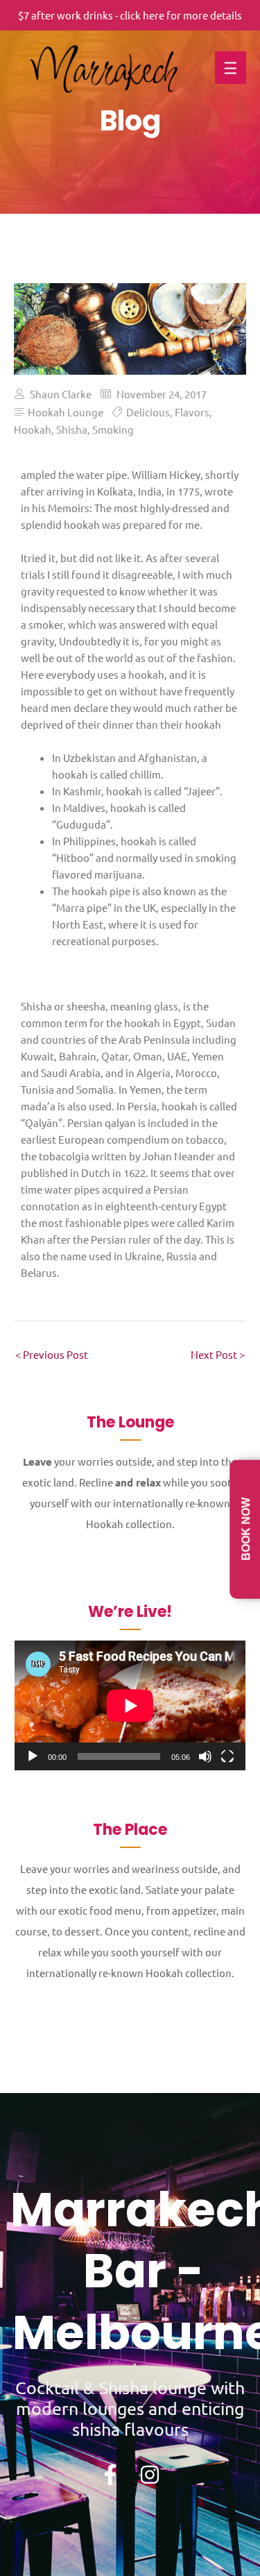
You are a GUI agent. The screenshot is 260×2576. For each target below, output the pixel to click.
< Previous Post (52, 1354)
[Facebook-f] (110, 2475)
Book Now (246, 1529)
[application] (130, 1705)
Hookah (33, 429)
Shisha (72, 429)
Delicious (148, 412)
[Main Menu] (231, 68)
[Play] (33, 1756)
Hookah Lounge (66, 412)
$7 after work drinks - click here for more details (130, 15)
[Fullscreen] (227, 1756)
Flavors (192, 412)
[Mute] (205, 1756)
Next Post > (218, 1354)
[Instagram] (150, 2475)
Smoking (113, 429)
